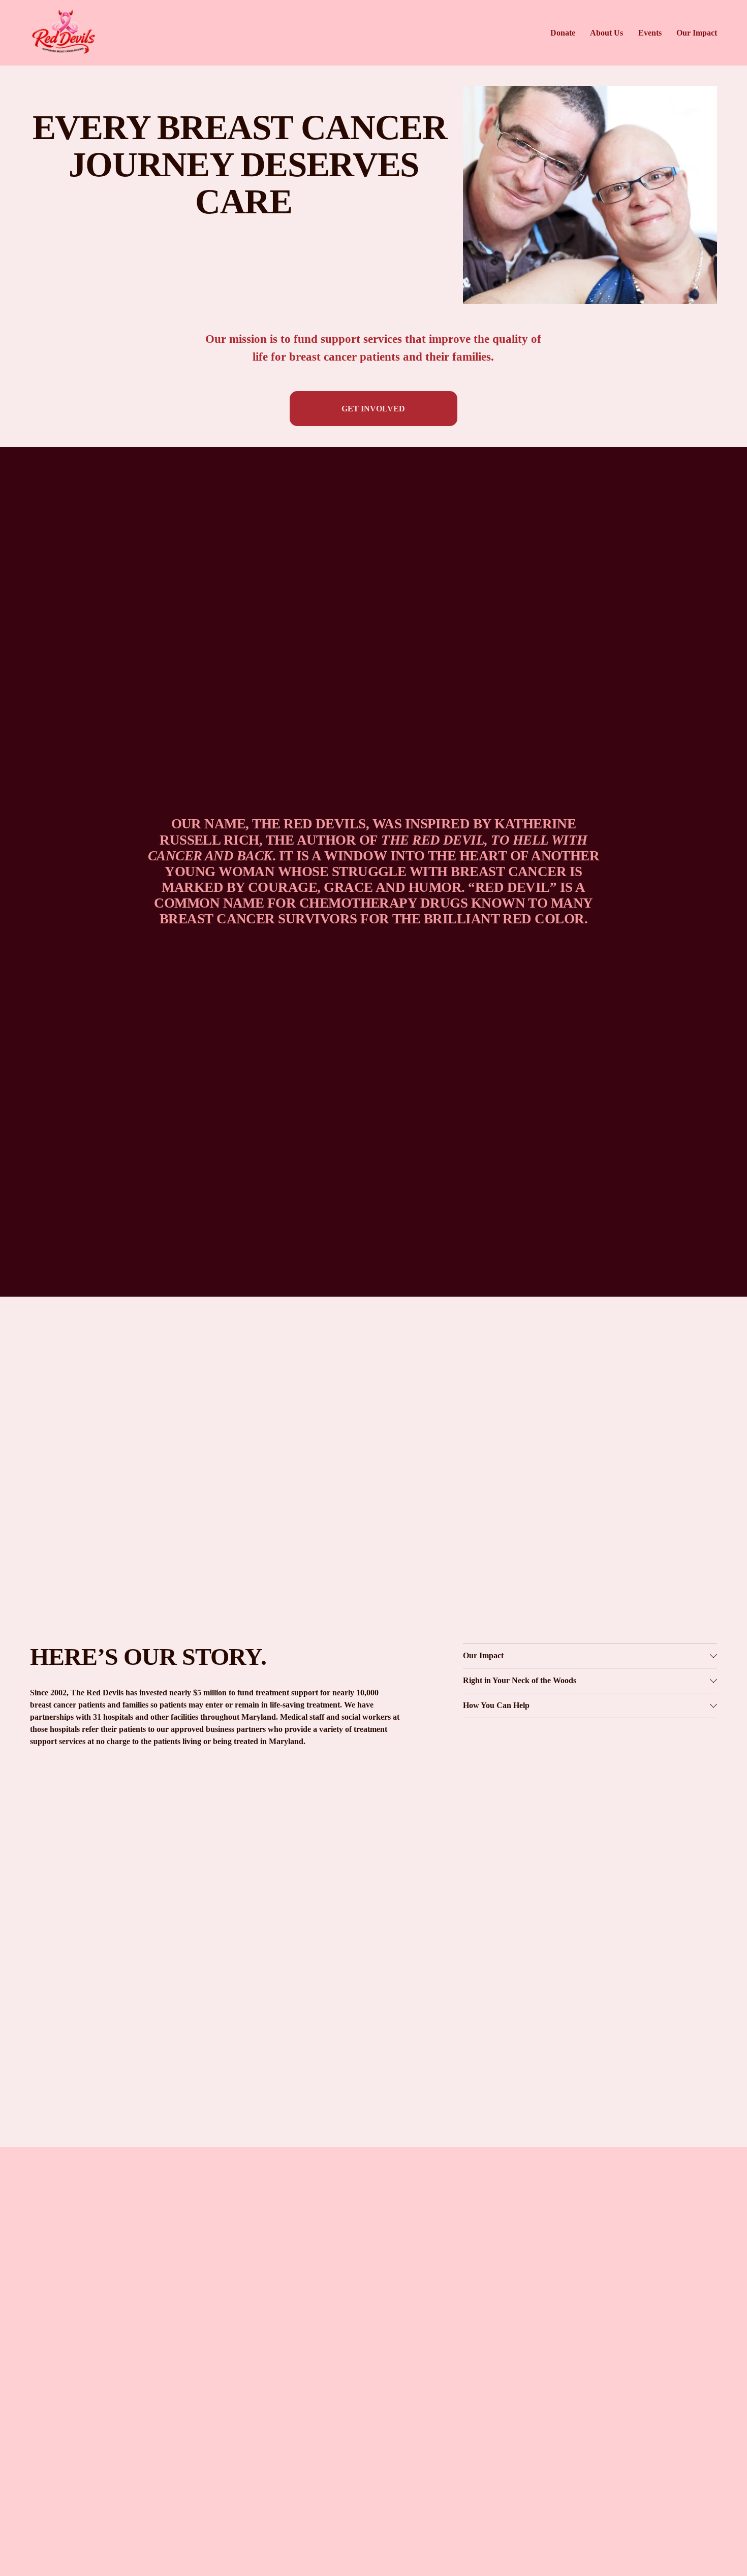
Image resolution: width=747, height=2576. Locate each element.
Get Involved (373, 409)
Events (650, 33)
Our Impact (697, 33)
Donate (563, 33)
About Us (606, 33)
